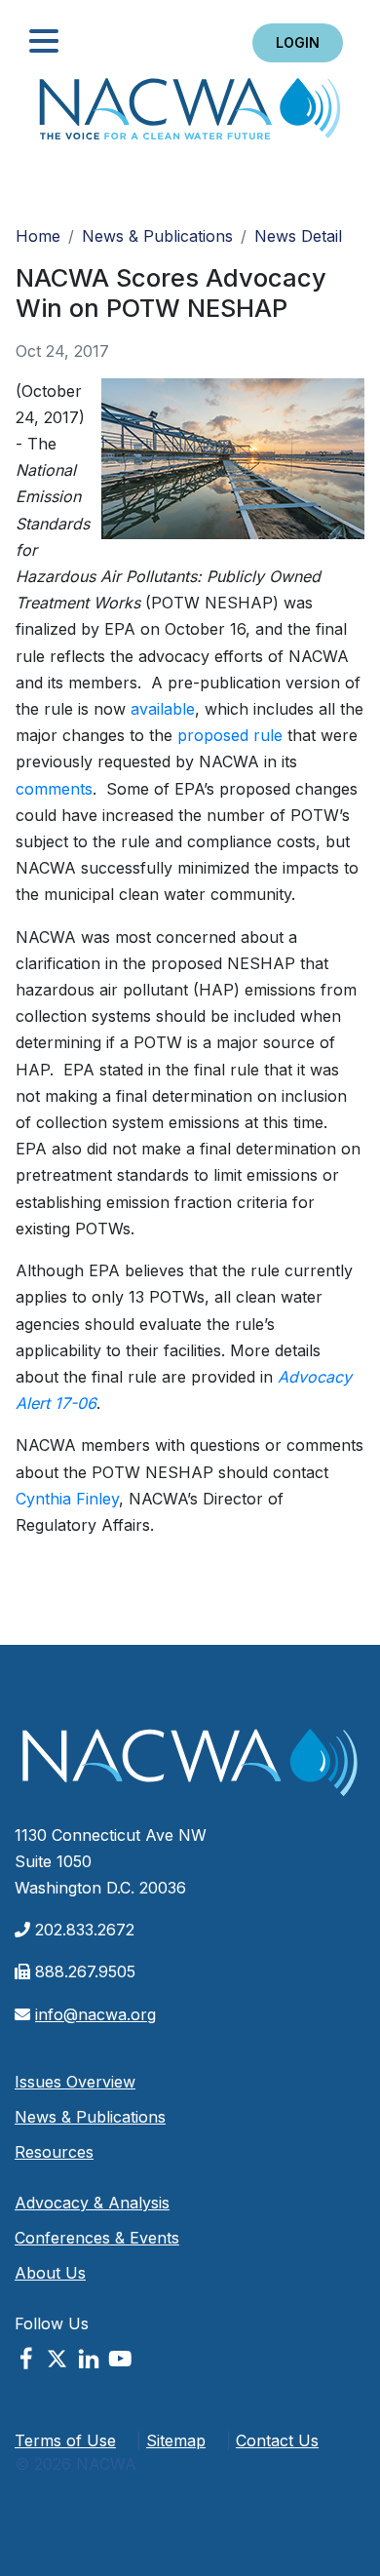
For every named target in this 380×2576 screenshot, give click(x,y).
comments (54, 789)
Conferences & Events (97, 2238)
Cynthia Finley (67, 1499)
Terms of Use (65, 2440)
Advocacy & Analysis (92, 2203)
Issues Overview (75, 2082)
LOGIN (298, 42)
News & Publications (157, 236)
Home (190, 115)
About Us (50, 2273)
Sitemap (176, 2440)
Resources (54, 2152)
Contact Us (277, 2440)
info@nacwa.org (95, 2014)
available (163, 709)
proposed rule (230, 735)
